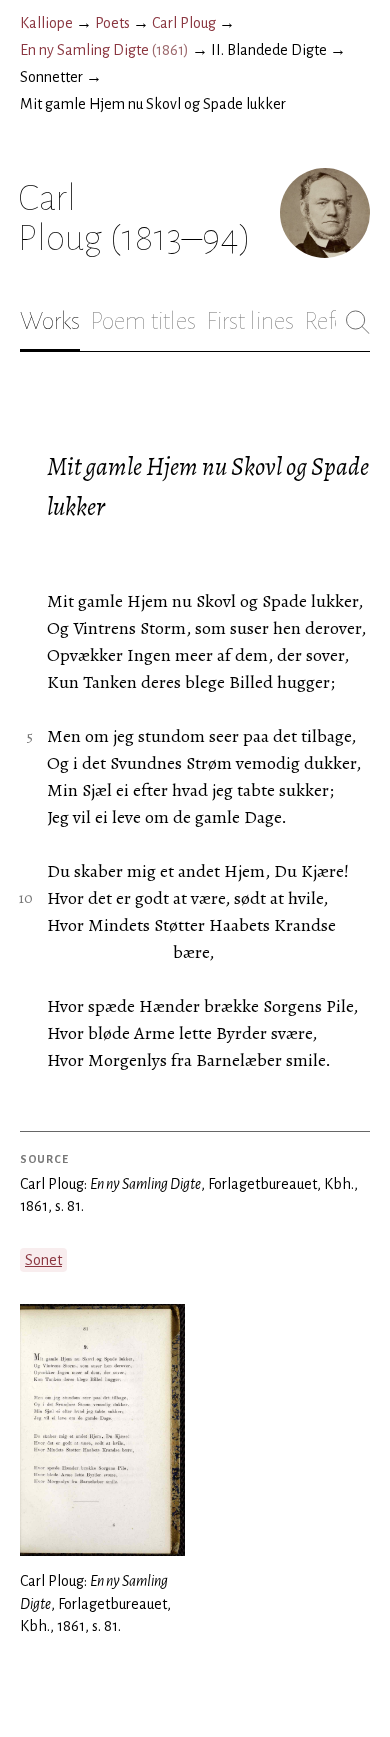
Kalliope (46, 23)
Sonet (43, 1260)
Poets (112, 23)
